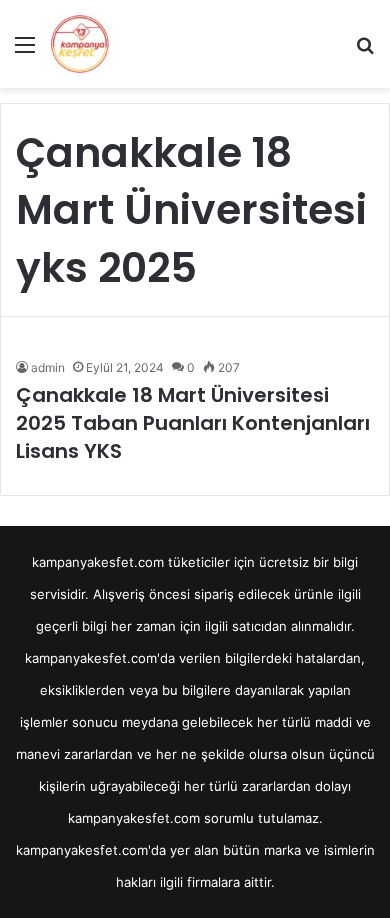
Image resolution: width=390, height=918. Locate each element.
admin (48, 367)
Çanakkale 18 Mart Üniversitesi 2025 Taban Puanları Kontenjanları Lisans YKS (193, 423)
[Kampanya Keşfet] (80, 44)
